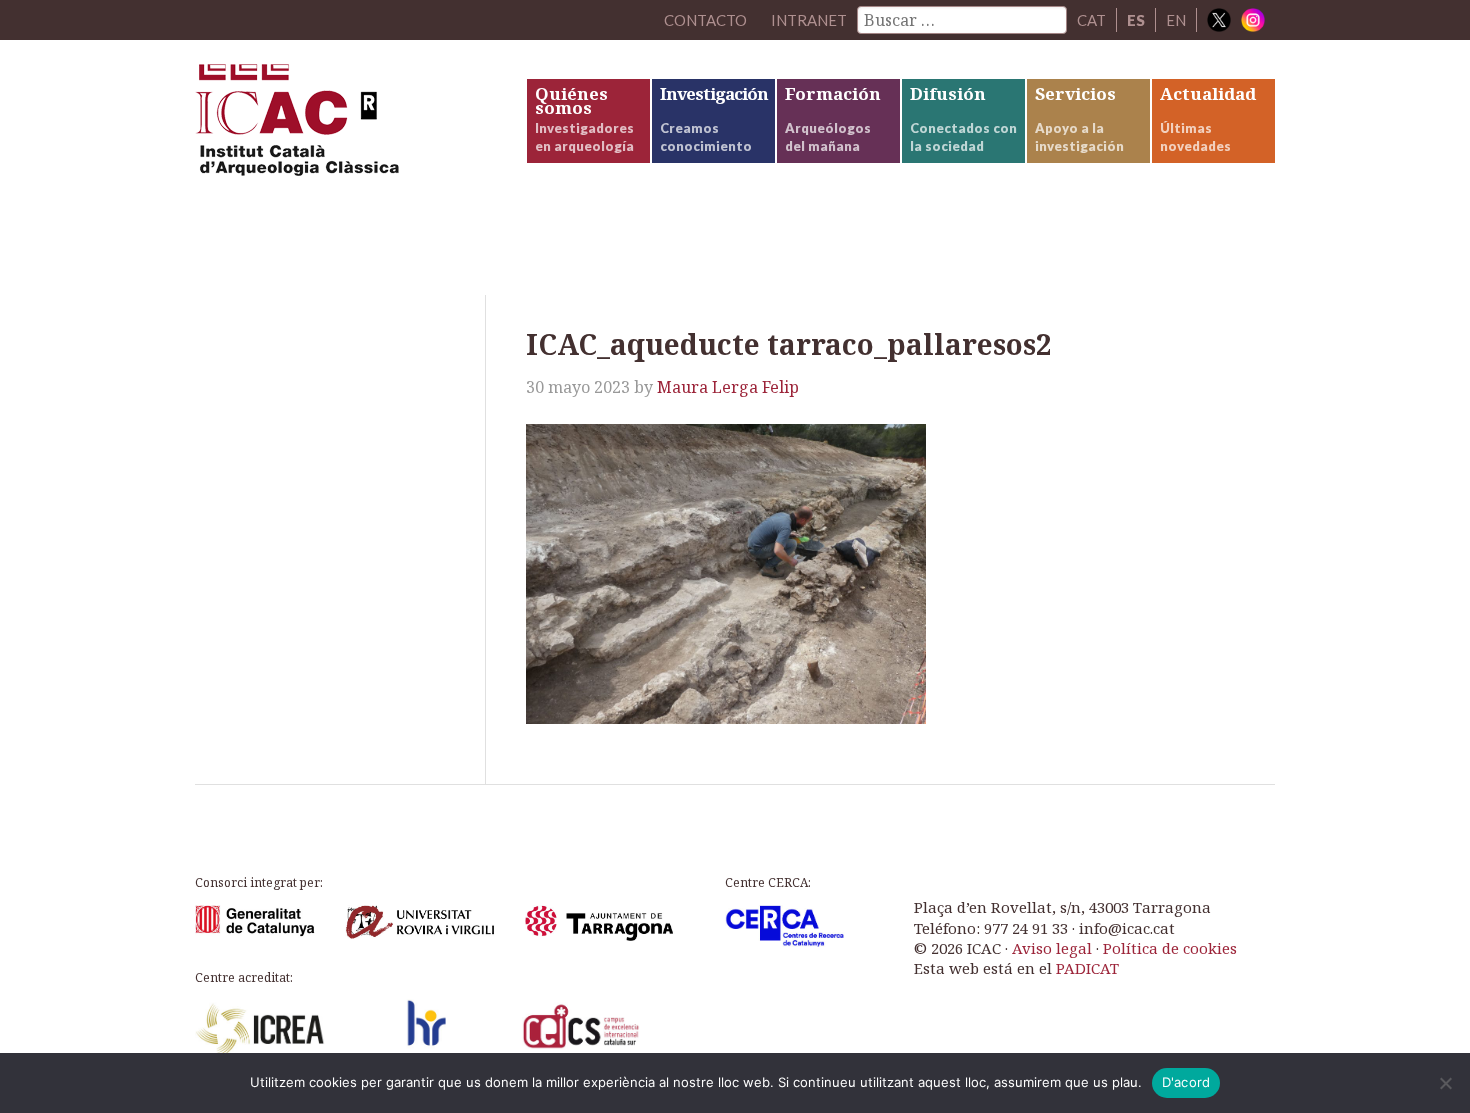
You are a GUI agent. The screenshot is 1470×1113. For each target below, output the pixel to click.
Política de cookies (1170, 948)
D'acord (1186, 1082)
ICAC (345, 126)
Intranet (809, 20)
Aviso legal (1052, 948)
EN (1176, 20)
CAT (1091, 20)
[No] (1445, 1083)
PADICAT (1087, 968)
